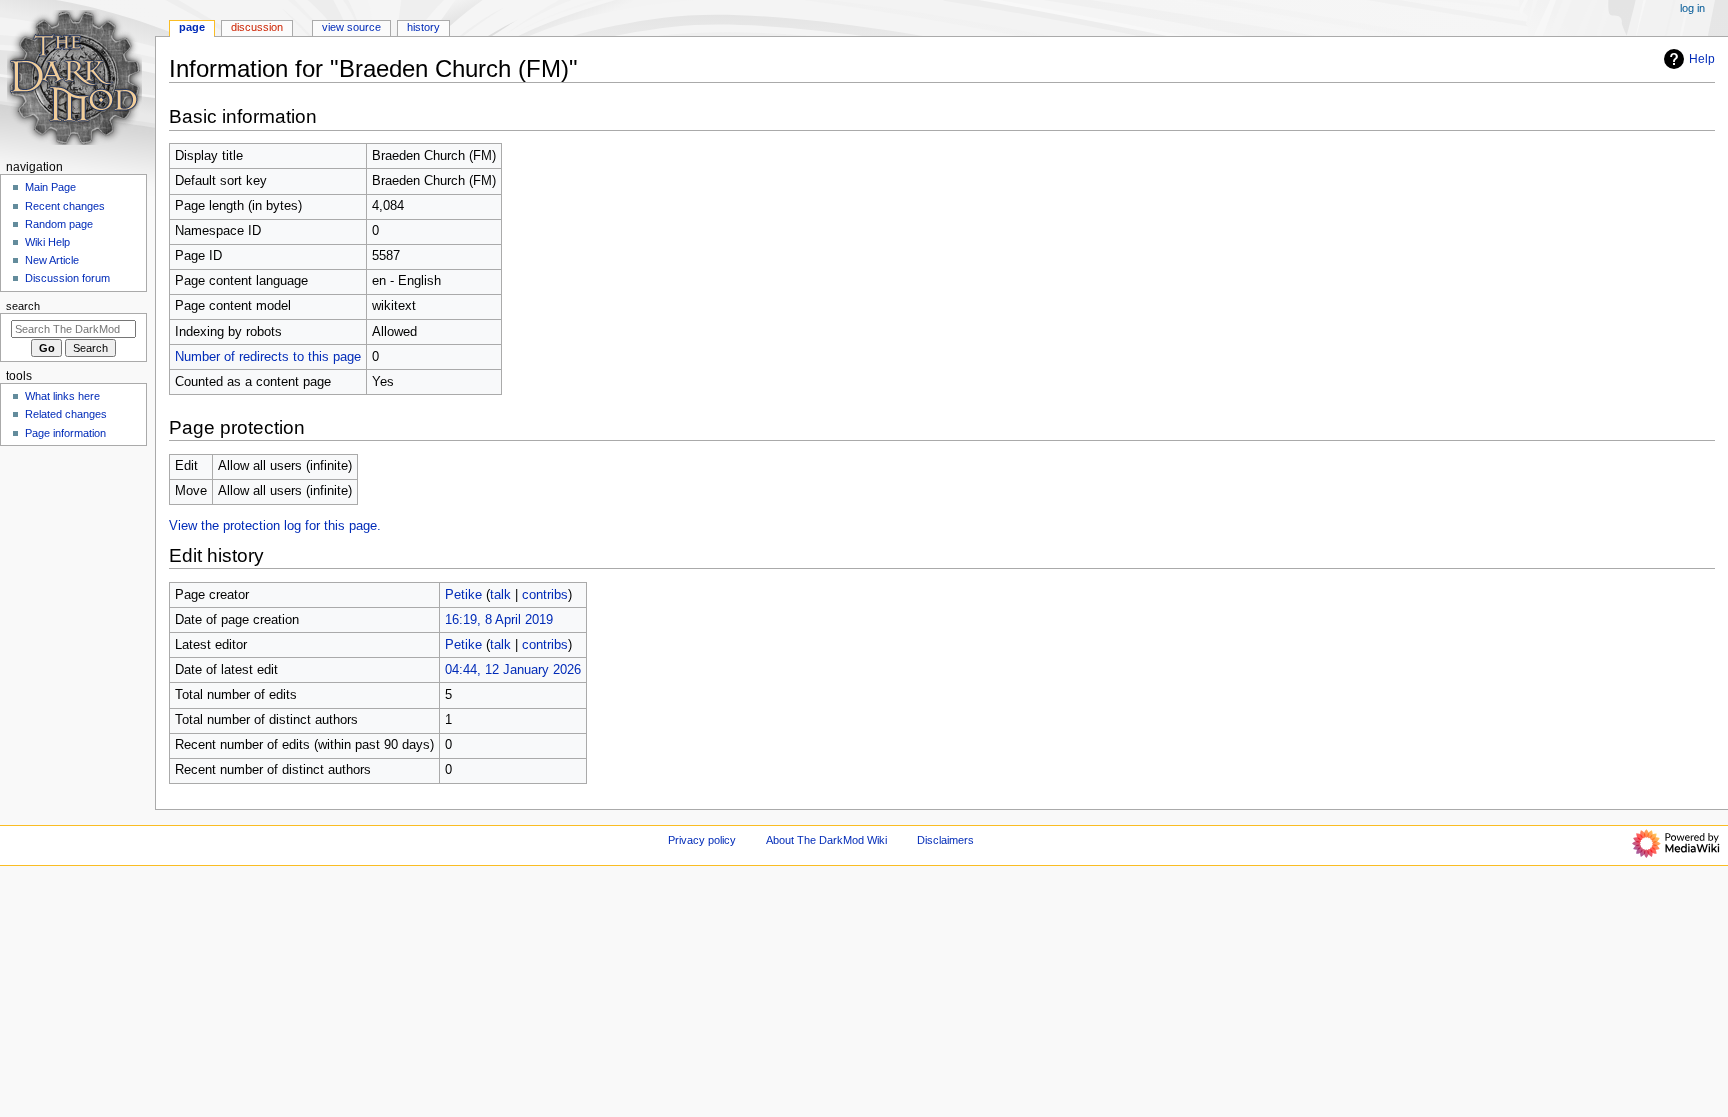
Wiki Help (47, 242)
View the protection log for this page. (275, 526)
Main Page (50, 187)
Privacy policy (702, 840)
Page (192, 27)
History (423, 27)
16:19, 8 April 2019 (499, 620)
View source (351, 27)
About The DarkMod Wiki (826, 840)
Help (1702, 59)
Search (23, 306)
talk (500, 595)
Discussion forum (67, 278)
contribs (545, 595)
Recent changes (65, 206)
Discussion (257, 27)
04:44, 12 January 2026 (513, 670)
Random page (59, 224)
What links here (62, 396)
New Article (52, 260)
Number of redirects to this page (268, 357)
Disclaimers (945, 840)
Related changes (66, 414)
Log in (1692, 8)
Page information (65, 433)
